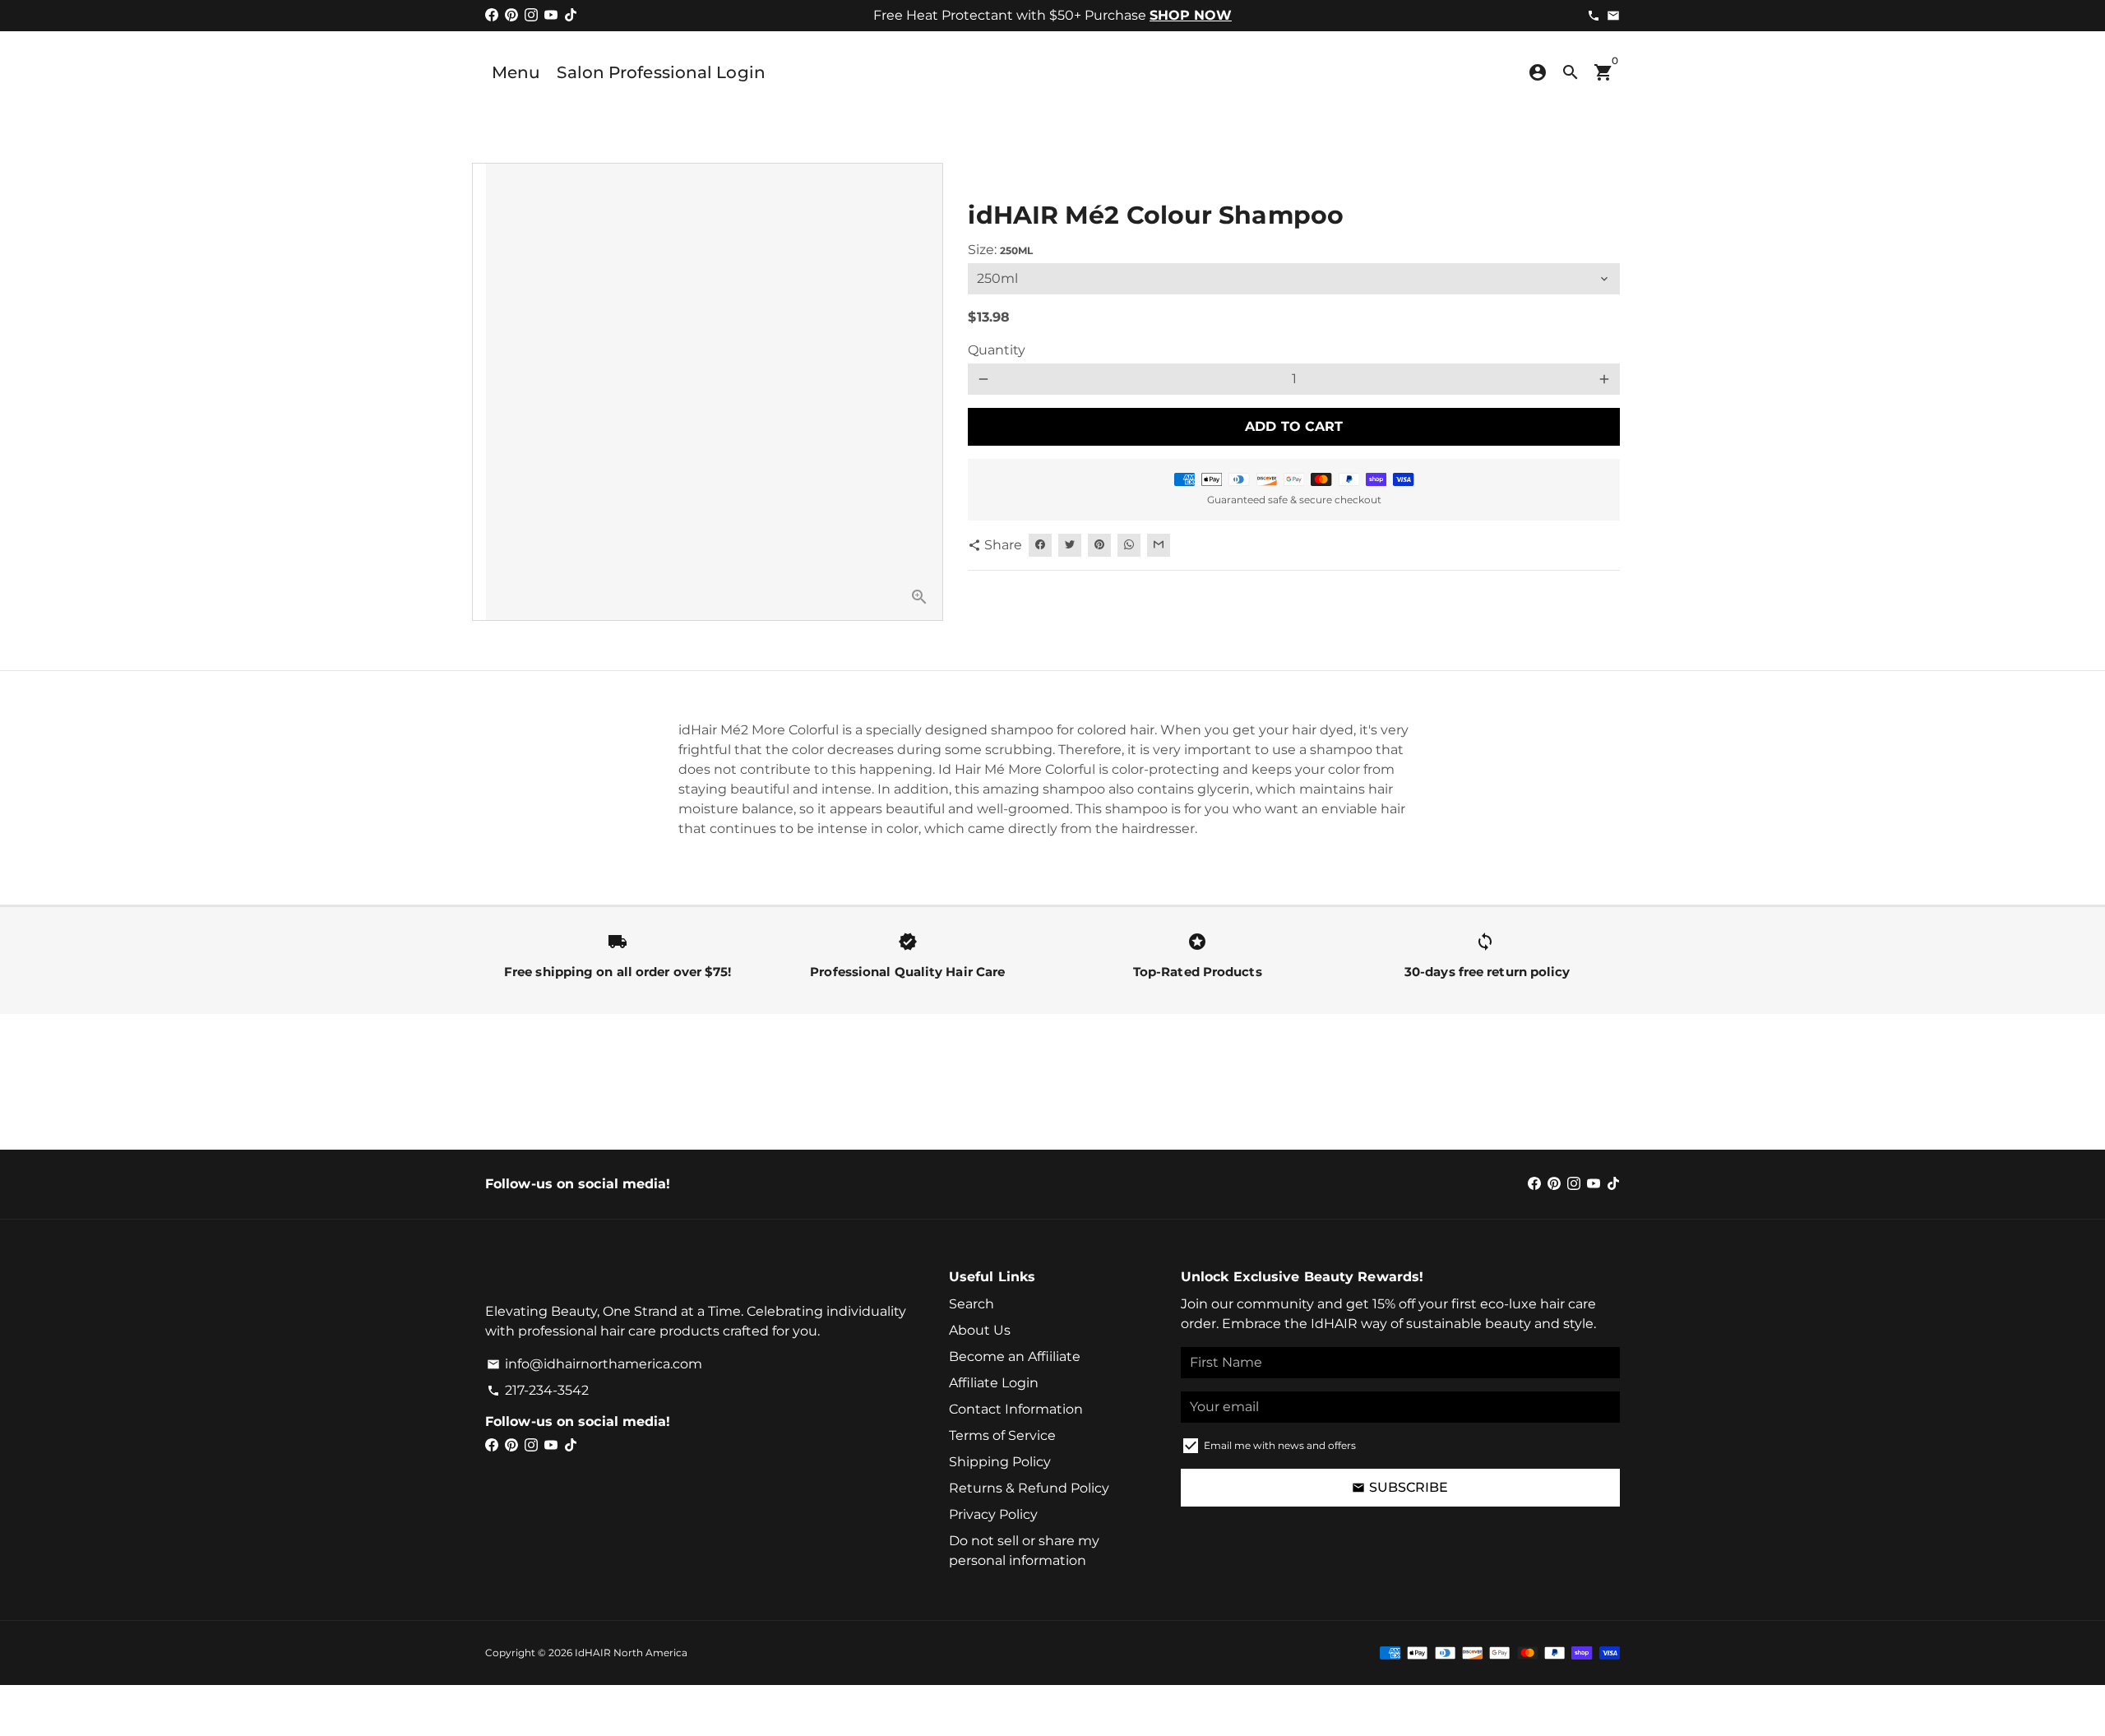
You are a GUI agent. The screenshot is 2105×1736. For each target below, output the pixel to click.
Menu (516, 72)
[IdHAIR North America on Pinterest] (511, 15)
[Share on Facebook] (1040, 545)
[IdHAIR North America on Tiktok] (571, 15)
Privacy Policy (993, 1514)
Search (972, 1304)
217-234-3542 (538, 1390)
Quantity (997, 350)
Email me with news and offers (1280, 1445)
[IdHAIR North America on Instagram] (531, 15)
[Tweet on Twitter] (1070, 545)
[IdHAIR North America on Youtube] (551, 15)
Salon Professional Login (661, 72)
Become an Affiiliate (1015, 1356)
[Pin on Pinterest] (1099, 545)
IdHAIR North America (631, 1653)
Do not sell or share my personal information (1024, 1551)
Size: (1000, 250)
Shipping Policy (1000, 1462)
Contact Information (1016, 1409)
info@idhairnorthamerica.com (594, 1364)
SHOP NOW (1191, 15)
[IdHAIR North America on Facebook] (492, 15)
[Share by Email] (1159, 545)
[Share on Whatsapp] (1129, 545)
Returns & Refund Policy (1029, 1488)
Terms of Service (1002, 1435)
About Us (980, 1330)
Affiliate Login (994, 1383)
